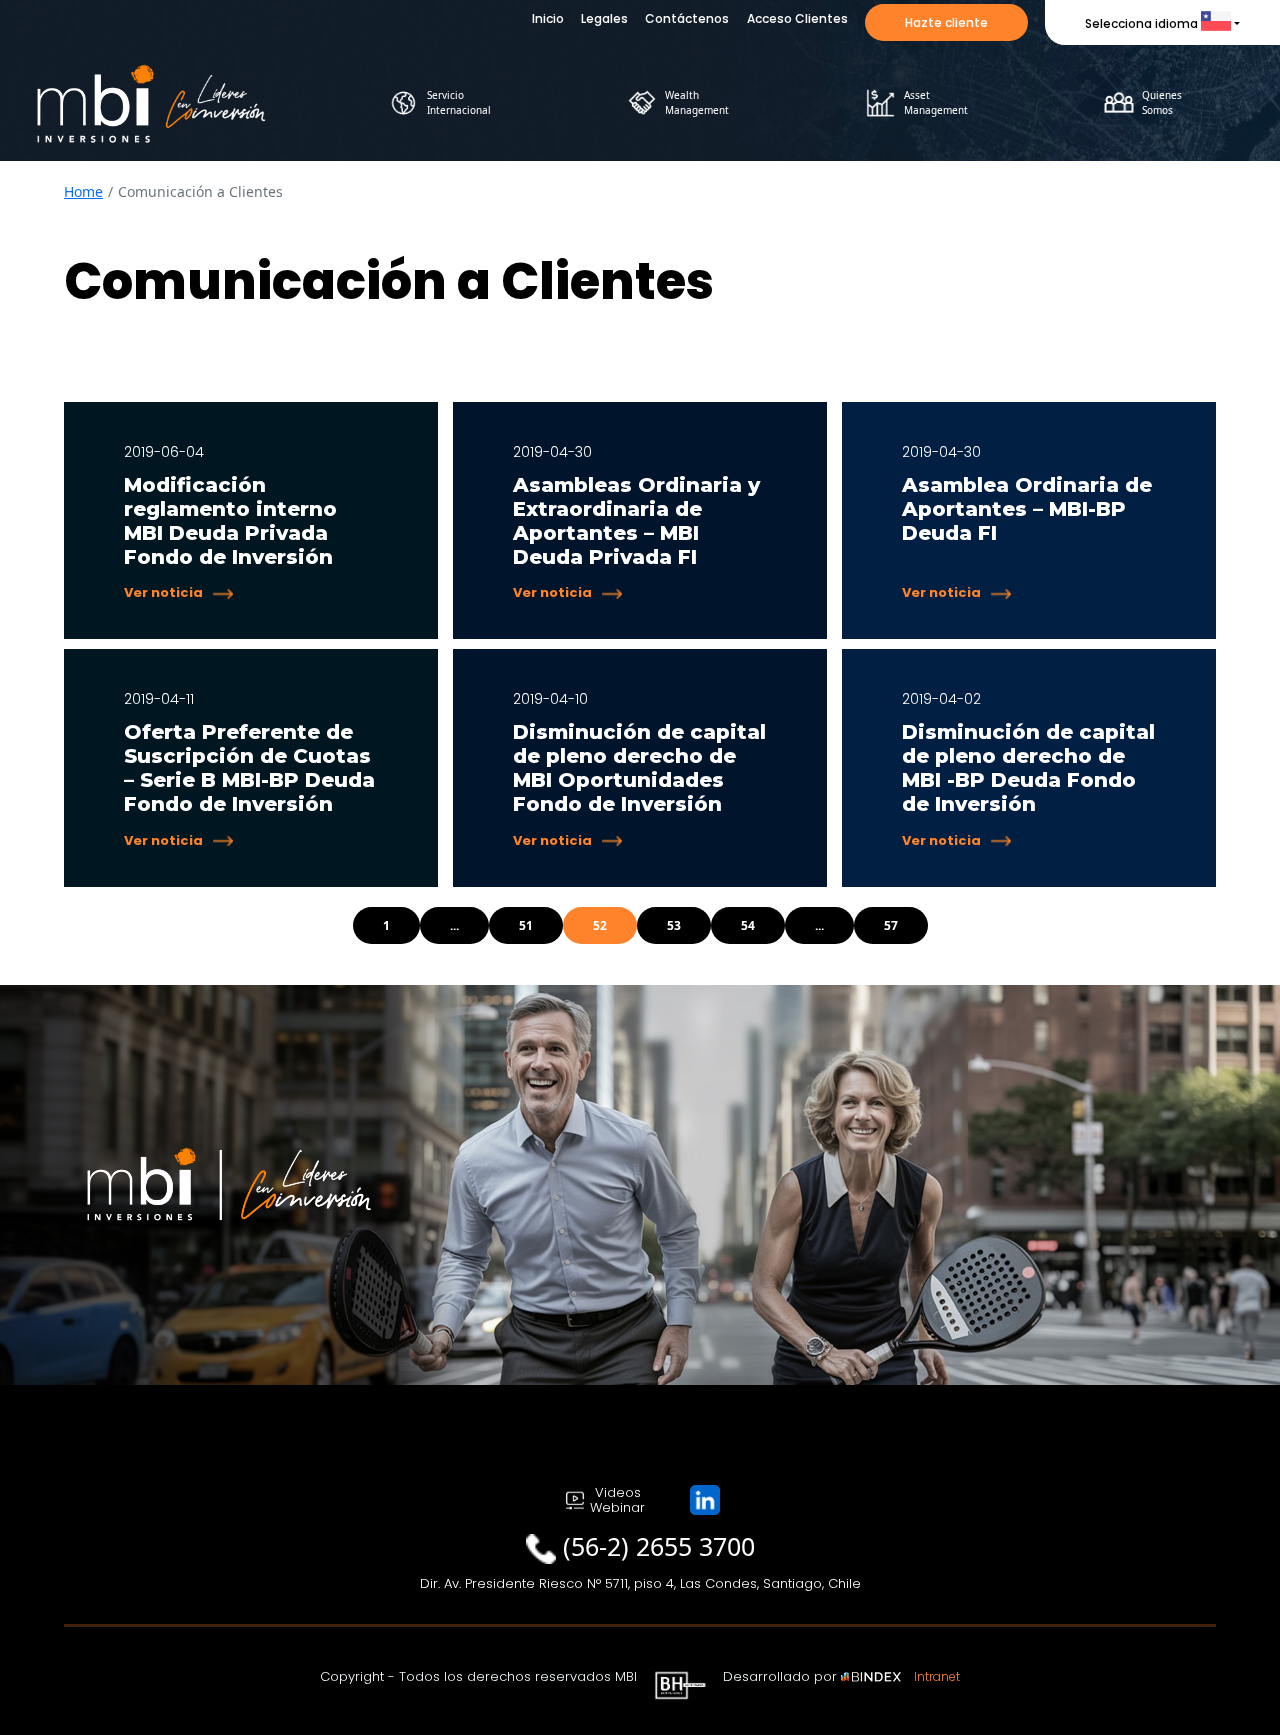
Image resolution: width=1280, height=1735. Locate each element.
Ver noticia (163, 592)
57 (891, 925)
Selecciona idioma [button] (1141, 23)
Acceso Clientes (797, 18)
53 (674, 925)
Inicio (548, 18)
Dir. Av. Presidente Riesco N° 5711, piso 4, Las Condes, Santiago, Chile (640, 1583)
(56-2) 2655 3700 (659, 1546)
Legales (604, 18)
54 (748, 925)
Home (83, 191)
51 (526, 925)
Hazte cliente (946, 22)
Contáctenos (687, 18)
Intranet (937, 1676)
